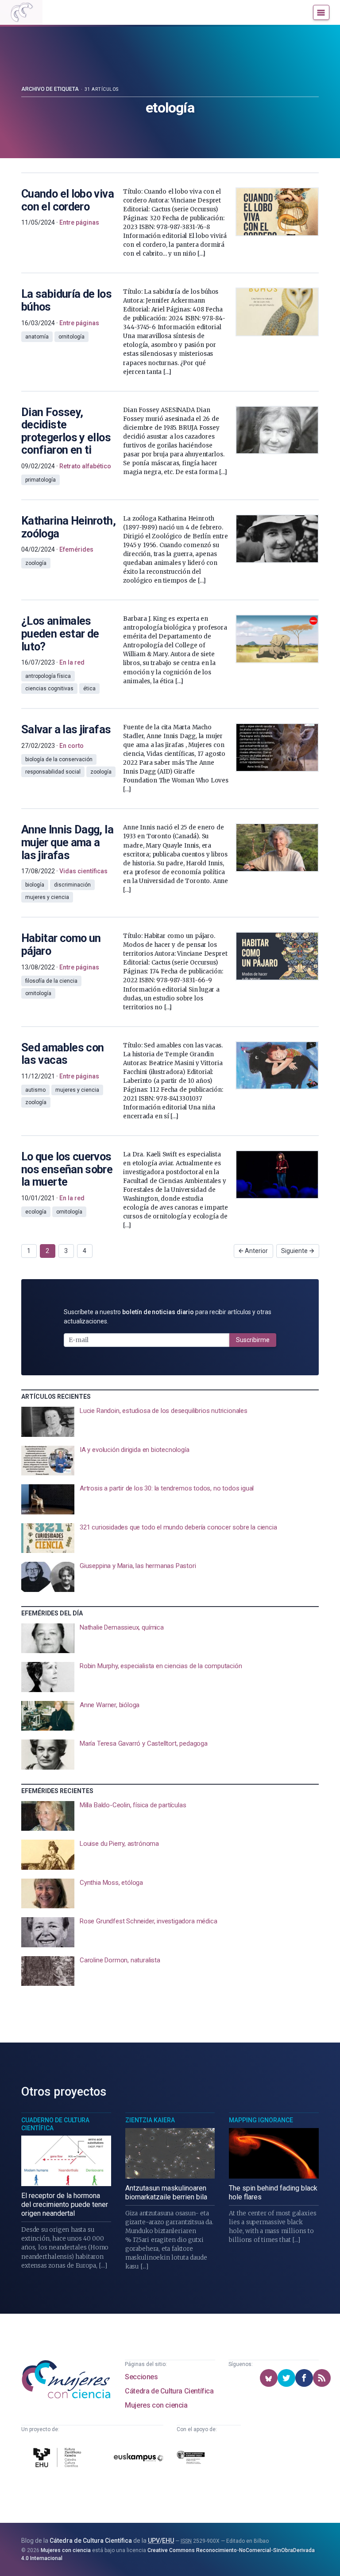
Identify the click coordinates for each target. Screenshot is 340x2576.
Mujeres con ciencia (156, 2405)
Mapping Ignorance (261, 2120)
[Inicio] (21, 12)
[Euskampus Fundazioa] (139, 2459)
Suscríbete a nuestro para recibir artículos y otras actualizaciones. (168, 1317)
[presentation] (170, 1422)
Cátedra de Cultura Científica (169, 2391)
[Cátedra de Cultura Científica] (58, 2459)
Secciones (141, 2377)
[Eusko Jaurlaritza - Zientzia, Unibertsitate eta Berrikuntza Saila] (191, 2459)
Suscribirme (253, 1340)
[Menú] (321, 12)
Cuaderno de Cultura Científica (55, 2124)
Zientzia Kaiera (150, 2120)
